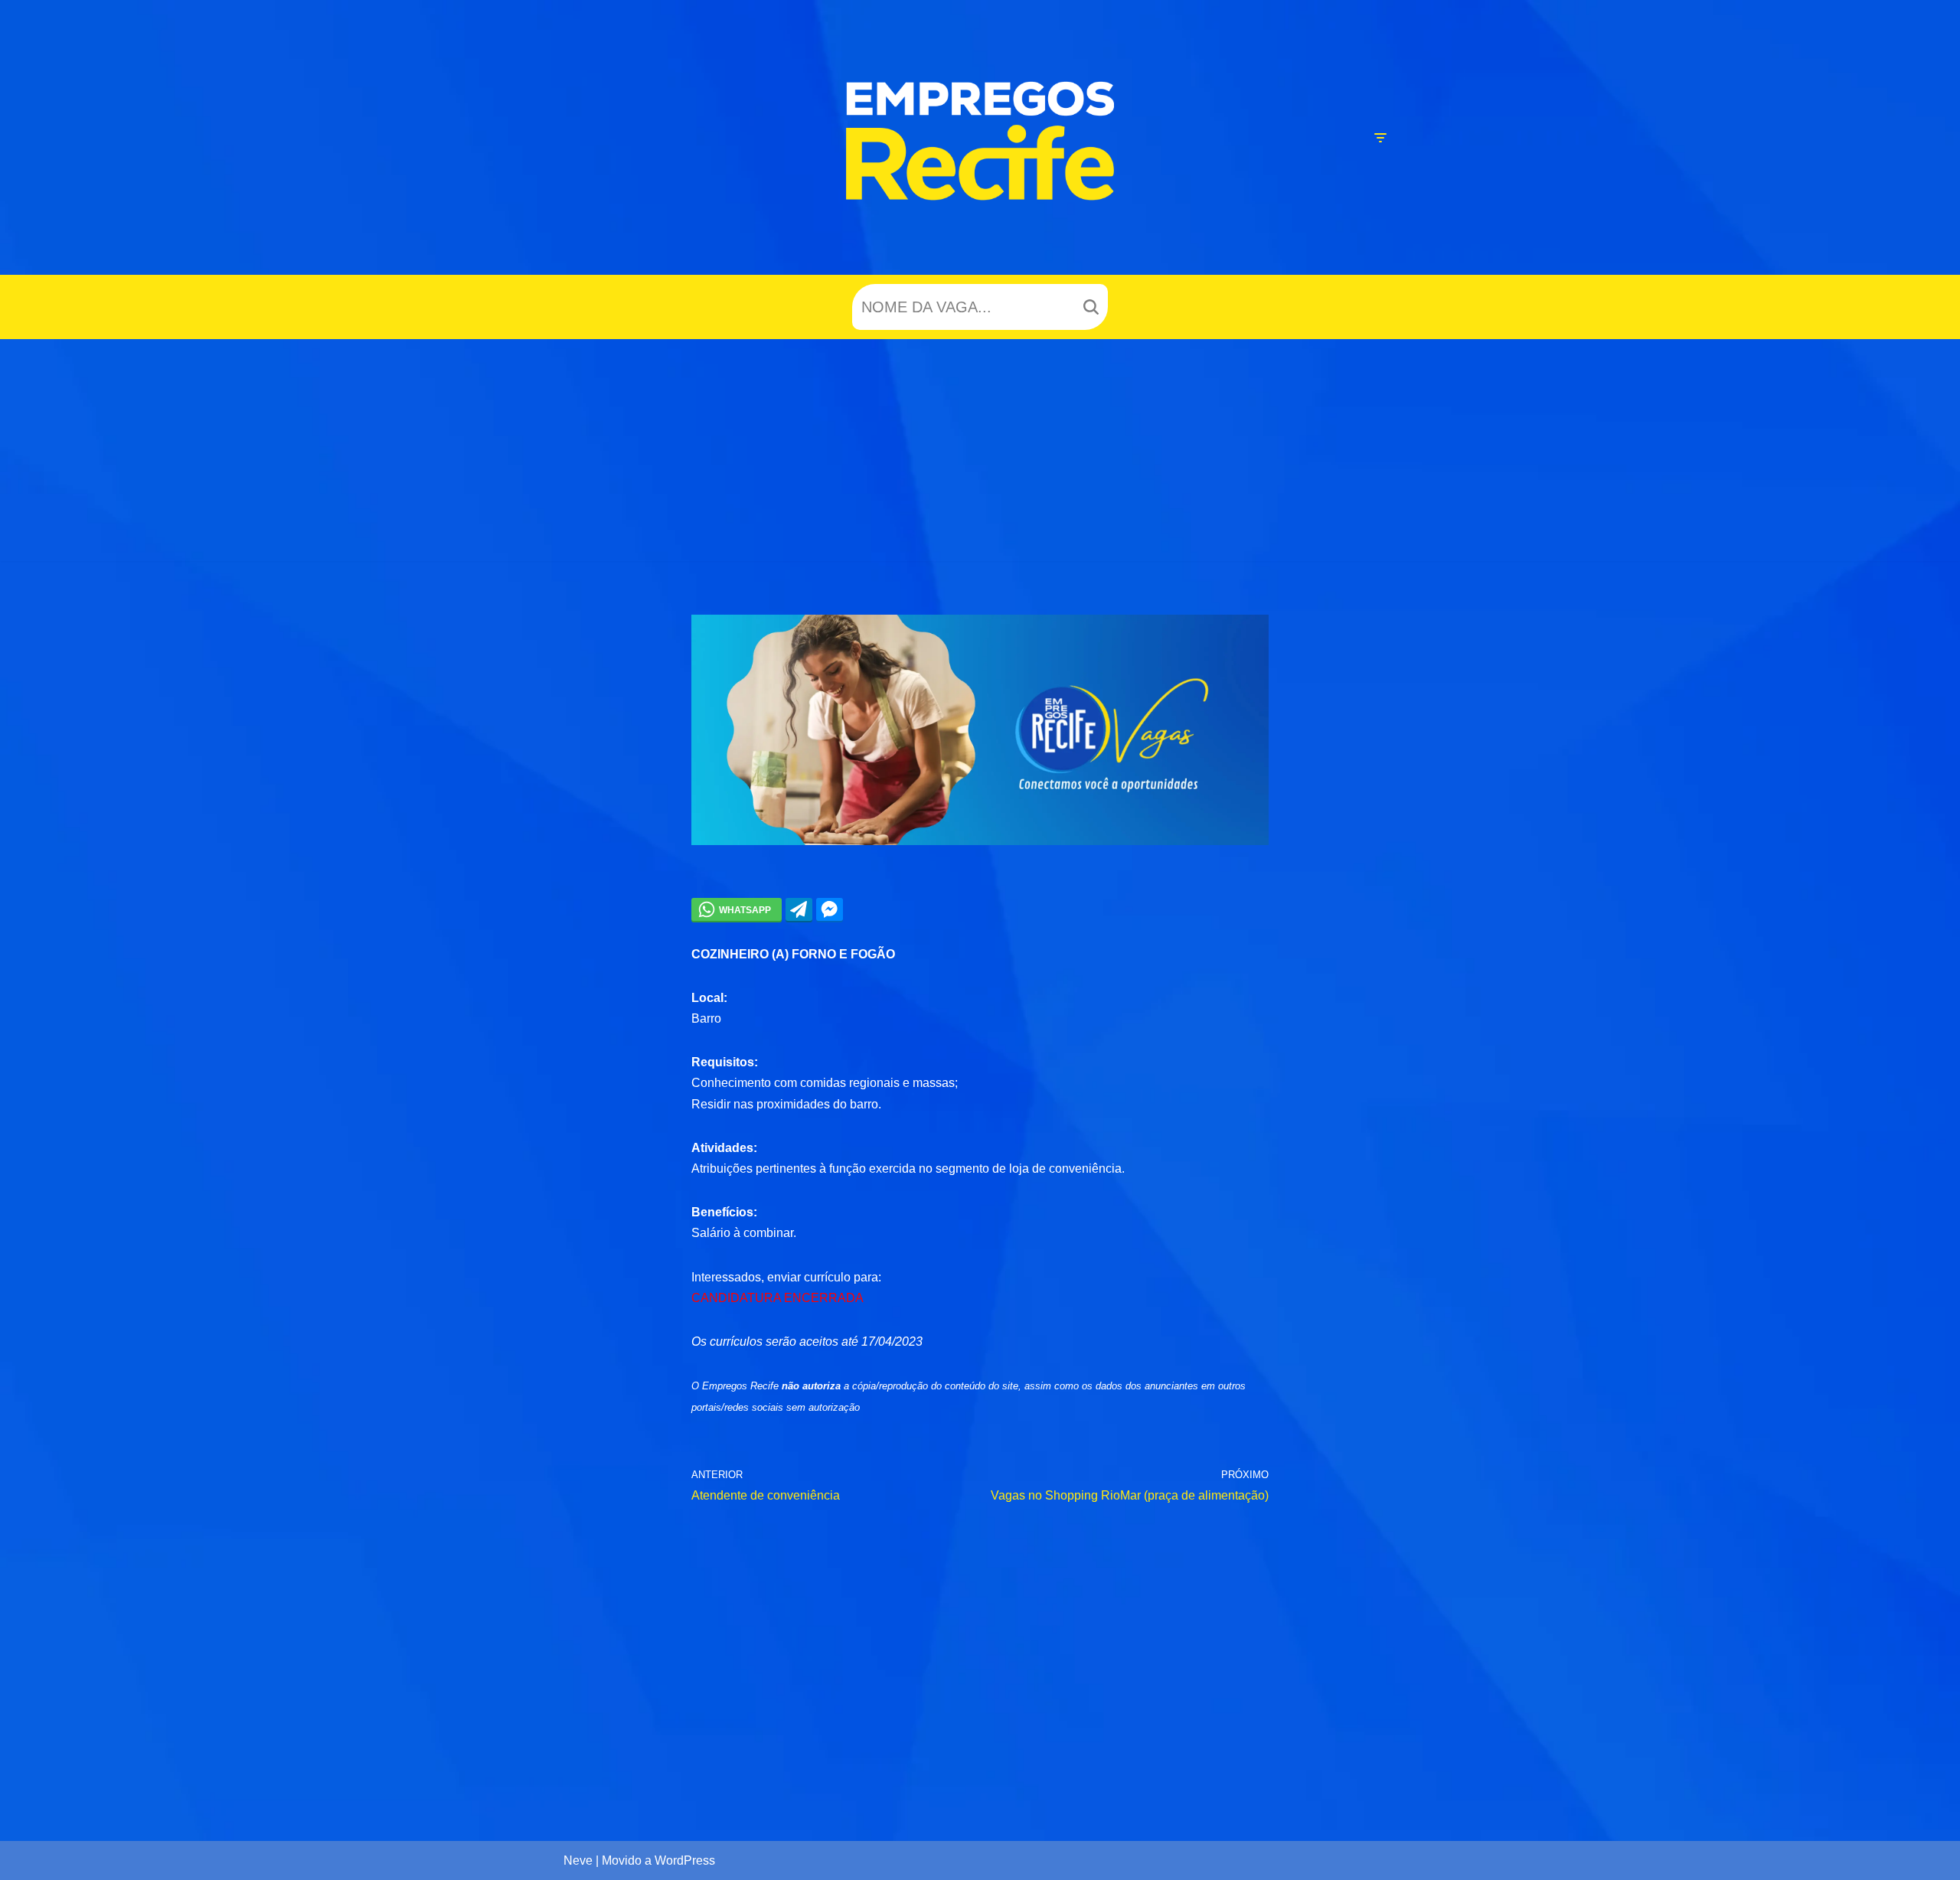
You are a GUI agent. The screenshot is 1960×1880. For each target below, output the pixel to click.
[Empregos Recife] (980, 141)
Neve (578, 1860)
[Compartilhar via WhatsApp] (737, 909)
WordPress (685, 1860)
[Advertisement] (980, 454)
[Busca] (1091, 307)
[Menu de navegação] (1380, 138)
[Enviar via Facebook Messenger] (830, 909)
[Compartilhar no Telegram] (799, 909)
